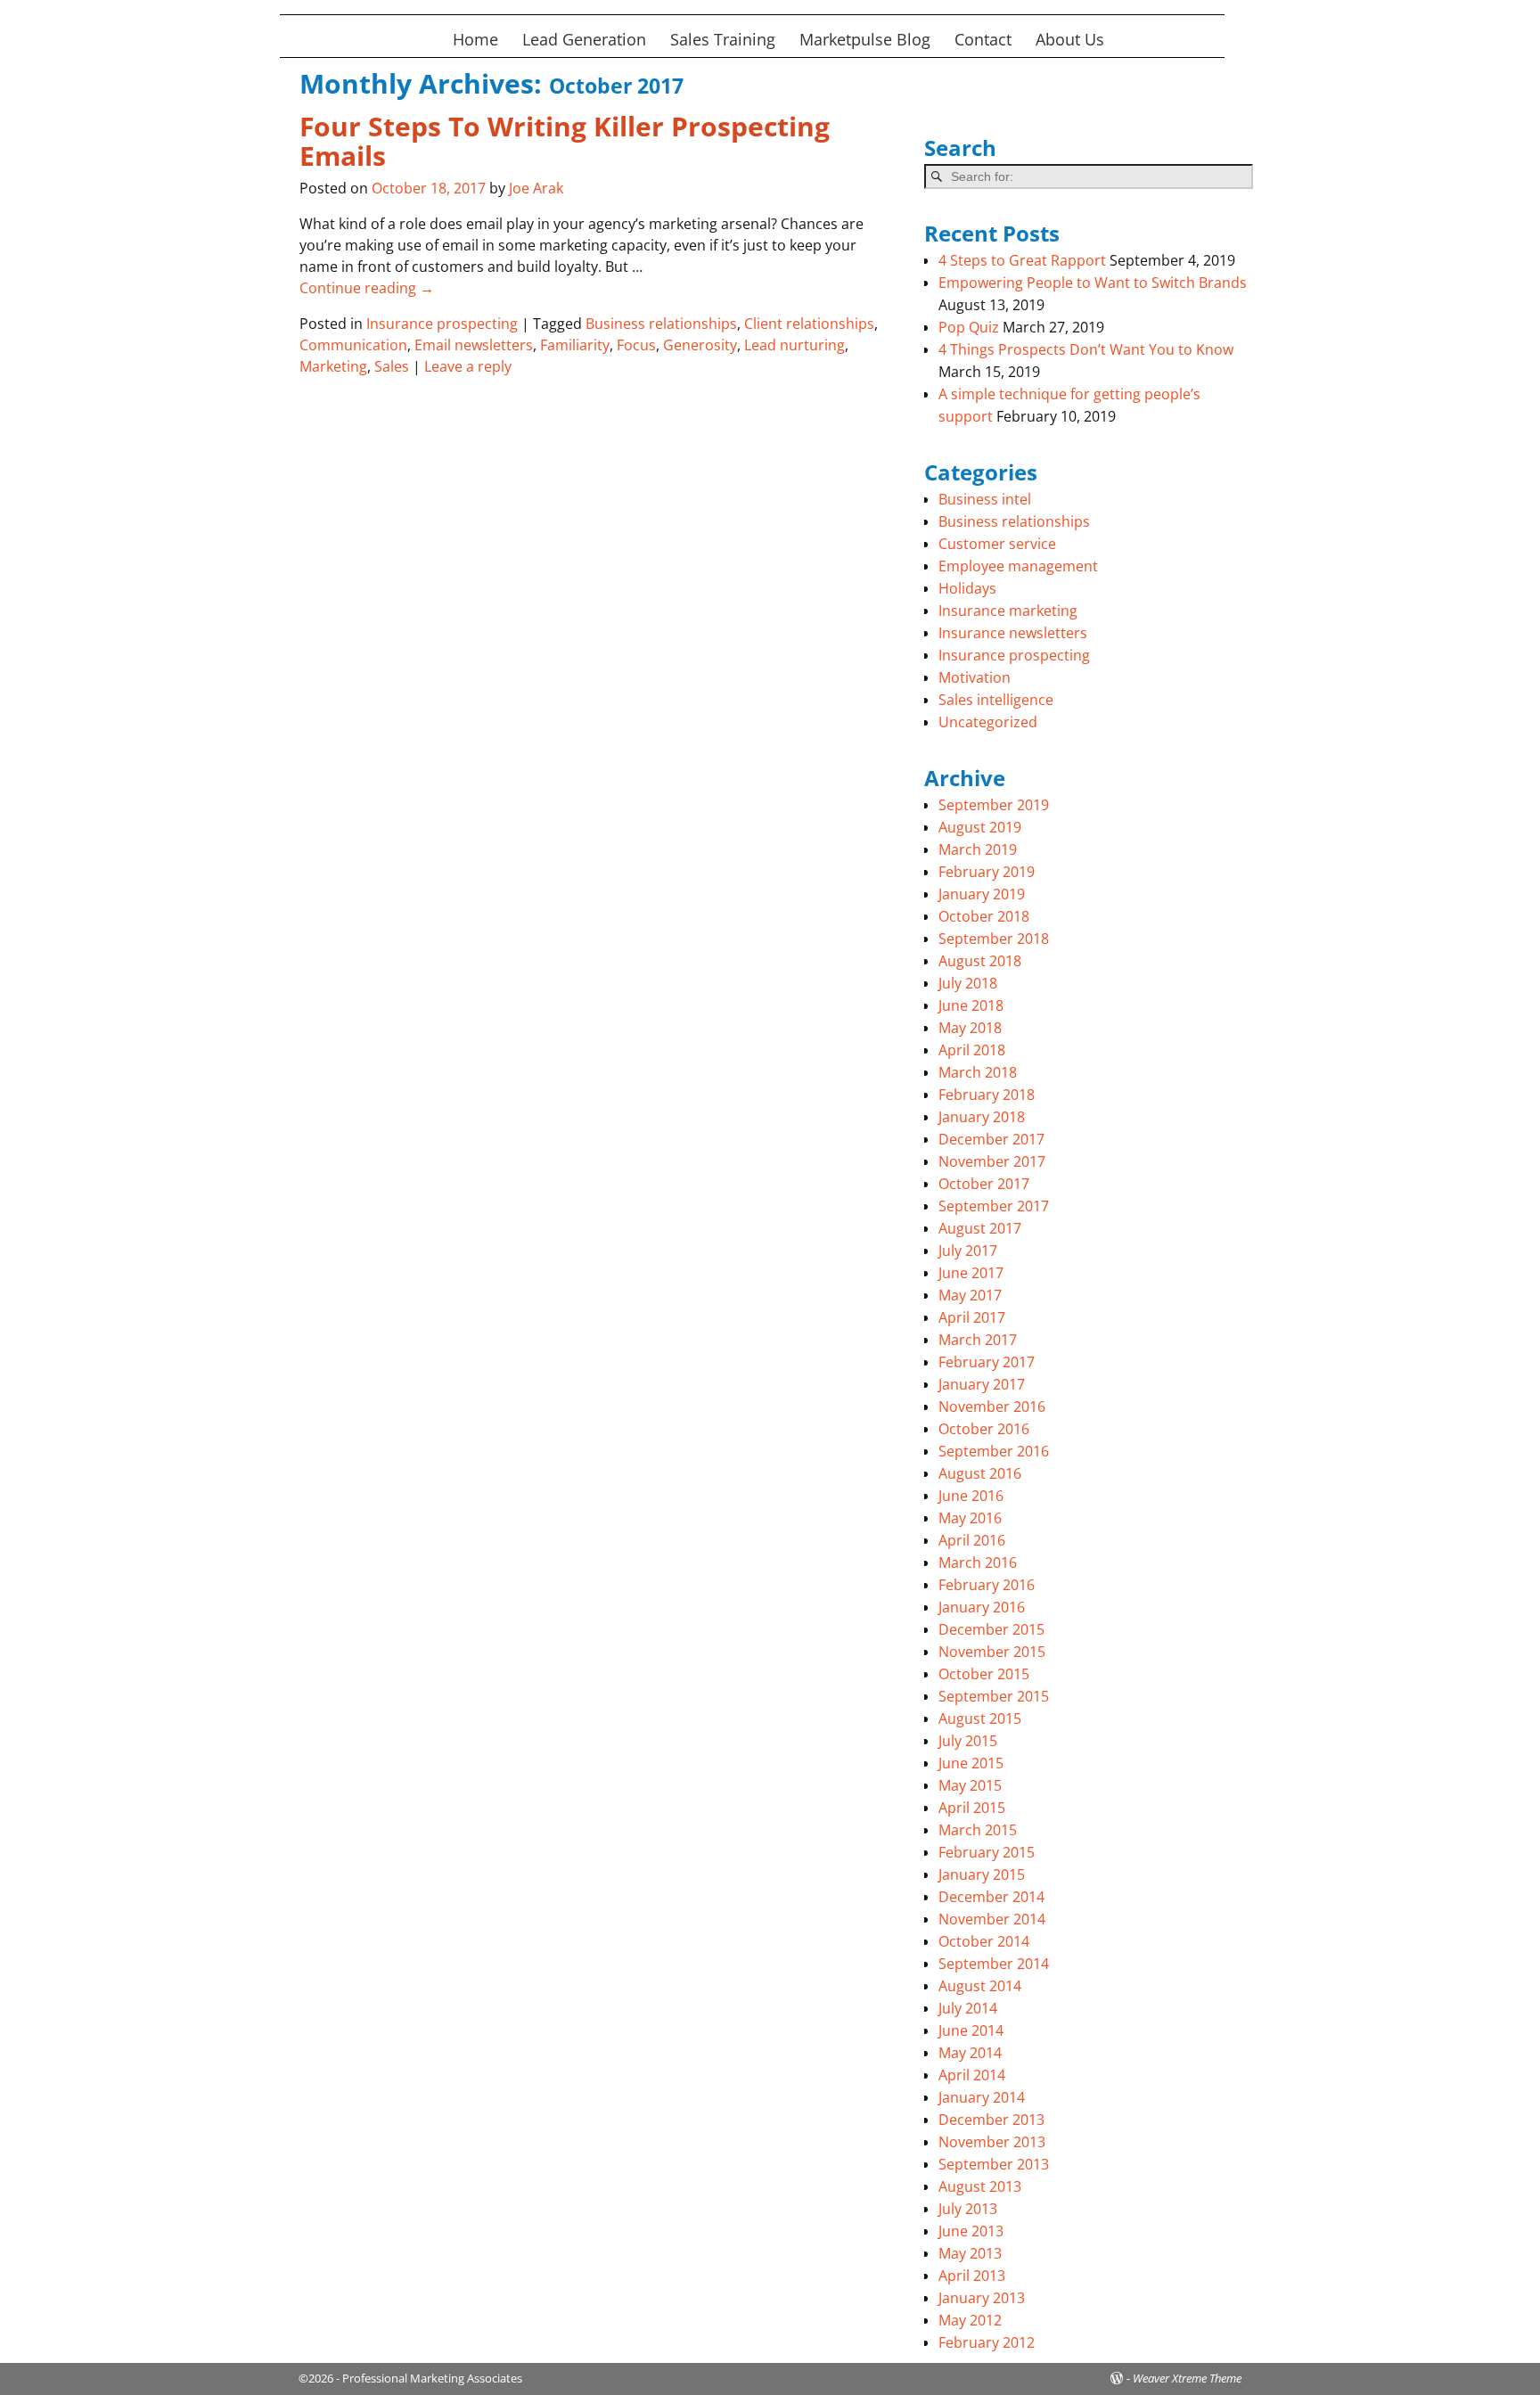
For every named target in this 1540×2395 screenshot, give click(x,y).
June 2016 (971, 1496)
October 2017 (984, 1184)
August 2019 (980, 827)
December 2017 (991, 1139)
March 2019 (978, 849)
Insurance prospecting (442, 324)
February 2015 (987, 1852)
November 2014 (992, 1919)
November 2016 (992, 1407)
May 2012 (970, 2320)
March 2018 (978, 1072)
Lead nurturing (795, 345)
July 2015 (968, 1741)
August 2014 (980, 1986)
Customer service (997, 544)
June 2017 (971, 1273)
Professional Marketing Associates (432, 2378)
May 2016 (970, 1518)
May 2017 (970, 1295)
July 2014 (968, 2008)
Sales (392, 366)
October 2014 (984, 1941)
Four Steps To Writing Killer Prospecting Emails (565, 141)
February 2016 (987, 1585)
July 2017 (968, 1251)
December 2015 (991, 1629)
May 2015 (970, 1785)
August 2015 (980, 1718)
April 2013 (972, 2276)
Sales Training (723, 39)
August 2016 (980, 1473)
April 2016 (972, 1540)
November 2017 (992, 1161)
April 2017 (972, 1317)
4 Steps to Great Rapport (1022, 260)
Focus (636, 345)
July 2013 (968, 2209)
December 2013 (991, 2120)
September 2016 (994, 1451)
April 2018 (972, 1050)
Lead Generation (584, 39)
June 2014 (971, 2030)
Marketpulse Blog (865, 39)
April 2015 (972, 1808)
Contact (983, 39)
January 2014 (982, 2097)
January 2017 (982, 1384)
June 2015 (971, 1763)
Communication (353, 345)
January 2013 (982, 2298)
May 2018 (970, 1028)
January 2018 (982, 1117)
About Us (1070, 39)
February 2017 (987, 1362)
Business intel (985, 499)
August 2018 (980, 961)
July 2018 (968, 983)
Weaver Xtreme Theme (1187, 2378)
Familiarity (575, 345)
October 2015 (984, 1674)
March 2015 (978, 1830)
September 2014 (994, 1964)
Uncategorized (988, 722)
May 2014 (970, 2053)
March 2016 (978, 1562)
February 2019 (987, 872)
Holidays (967, 588)
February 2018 (987, 1095)
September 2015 (994, 1696)
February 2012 (987, 2342)
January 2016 (982, 1607)
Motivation (975, 677)
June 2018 (971, 1005)
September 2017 (994, 1206)
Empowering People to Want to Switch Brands (1093, 283)
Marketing (333, 366)
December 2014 (991, 1897)
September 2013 (994, 2164)
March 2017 (978, 1340)
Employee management (1018, 566)
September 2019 (994, 805)
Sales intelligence (996, 700)
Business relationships (661, 324)
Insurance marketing (1008, 611)
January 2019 (982, 894)
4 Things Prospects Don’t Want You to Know (1086, 349)
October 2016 (984, 1429)
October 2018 (984, 916)
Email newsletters (474, 345)
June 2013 (971, 2231)
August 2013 (980, 2186)
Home (475, 39)
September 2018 (994, 939)
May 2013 (970, 2253)
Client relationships (809, 324)
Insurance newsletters (1013, 633)
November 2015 (992, 1652)
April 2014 (972, 2075)
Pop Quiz (969, 327)
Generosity (700, 345)
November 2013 (992, 2142)
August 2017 (980, 1228)
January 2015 (982, 1874)
